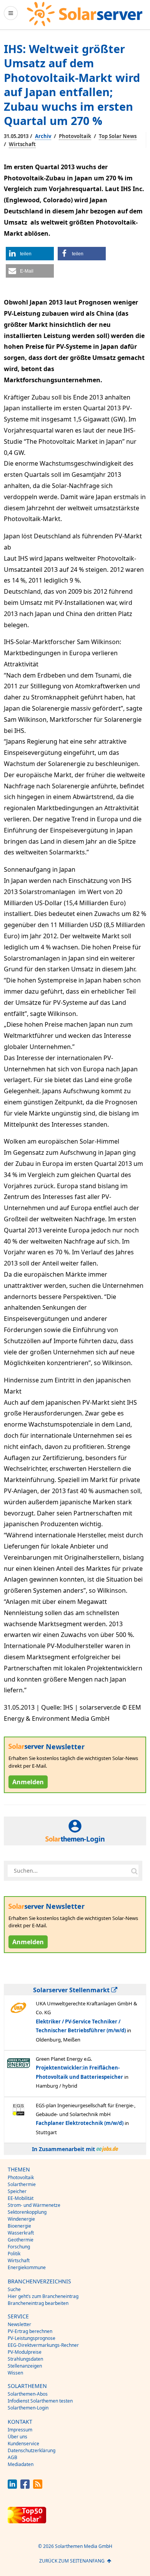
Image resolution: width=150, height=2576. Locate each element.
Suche (14, 2289)
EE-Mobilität (21, 2198)
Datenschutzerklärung (32, 2450)
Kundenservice (23, 2444)
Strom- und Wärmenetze (34, 2205)
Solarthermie (22, 2184)
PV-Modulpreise (25, 2352)
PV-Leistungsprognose (32, 2338)
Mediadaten (21, 2464)
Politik (14, 2254)
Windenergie (21, 2219)
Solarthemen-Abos (28, 2394)
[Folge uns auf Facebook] (25, 2487)
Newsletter (19, 2324)
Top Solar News (118, 136)
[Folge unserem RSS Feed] (38, 2487)
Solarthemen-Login (28, 2408)
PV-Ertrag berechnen (30, 2331)
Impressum (20, 2430)
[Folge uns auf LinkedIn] (12, 2487)
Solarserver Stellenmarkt (72, 1990)
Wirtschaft (22, 144)
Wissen (15, 2373)
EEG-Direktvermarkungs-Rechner (43, 2345)
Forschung (19, 2247)
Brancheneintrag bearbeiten (38, 2303)
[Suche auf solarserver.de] (134, 1871)
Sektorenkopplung (27, 2212)
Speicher (17, 2191)
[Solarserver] (85, 14)
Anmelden (28, 1782)
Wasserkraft (21, 2233)
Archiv (43, 136)
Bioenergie (19, 2226)
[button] (30, 254)
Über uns (17, 2437)
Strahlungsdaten (25, 2359)
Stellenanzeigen (25, 2366)
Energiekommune (27, 2267)
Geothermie (21, 2240)
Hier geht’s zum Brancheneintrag (43, 2296)
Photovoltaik (75, 136)
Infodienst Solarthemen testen (40, 2401)
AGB (12, 2457)
